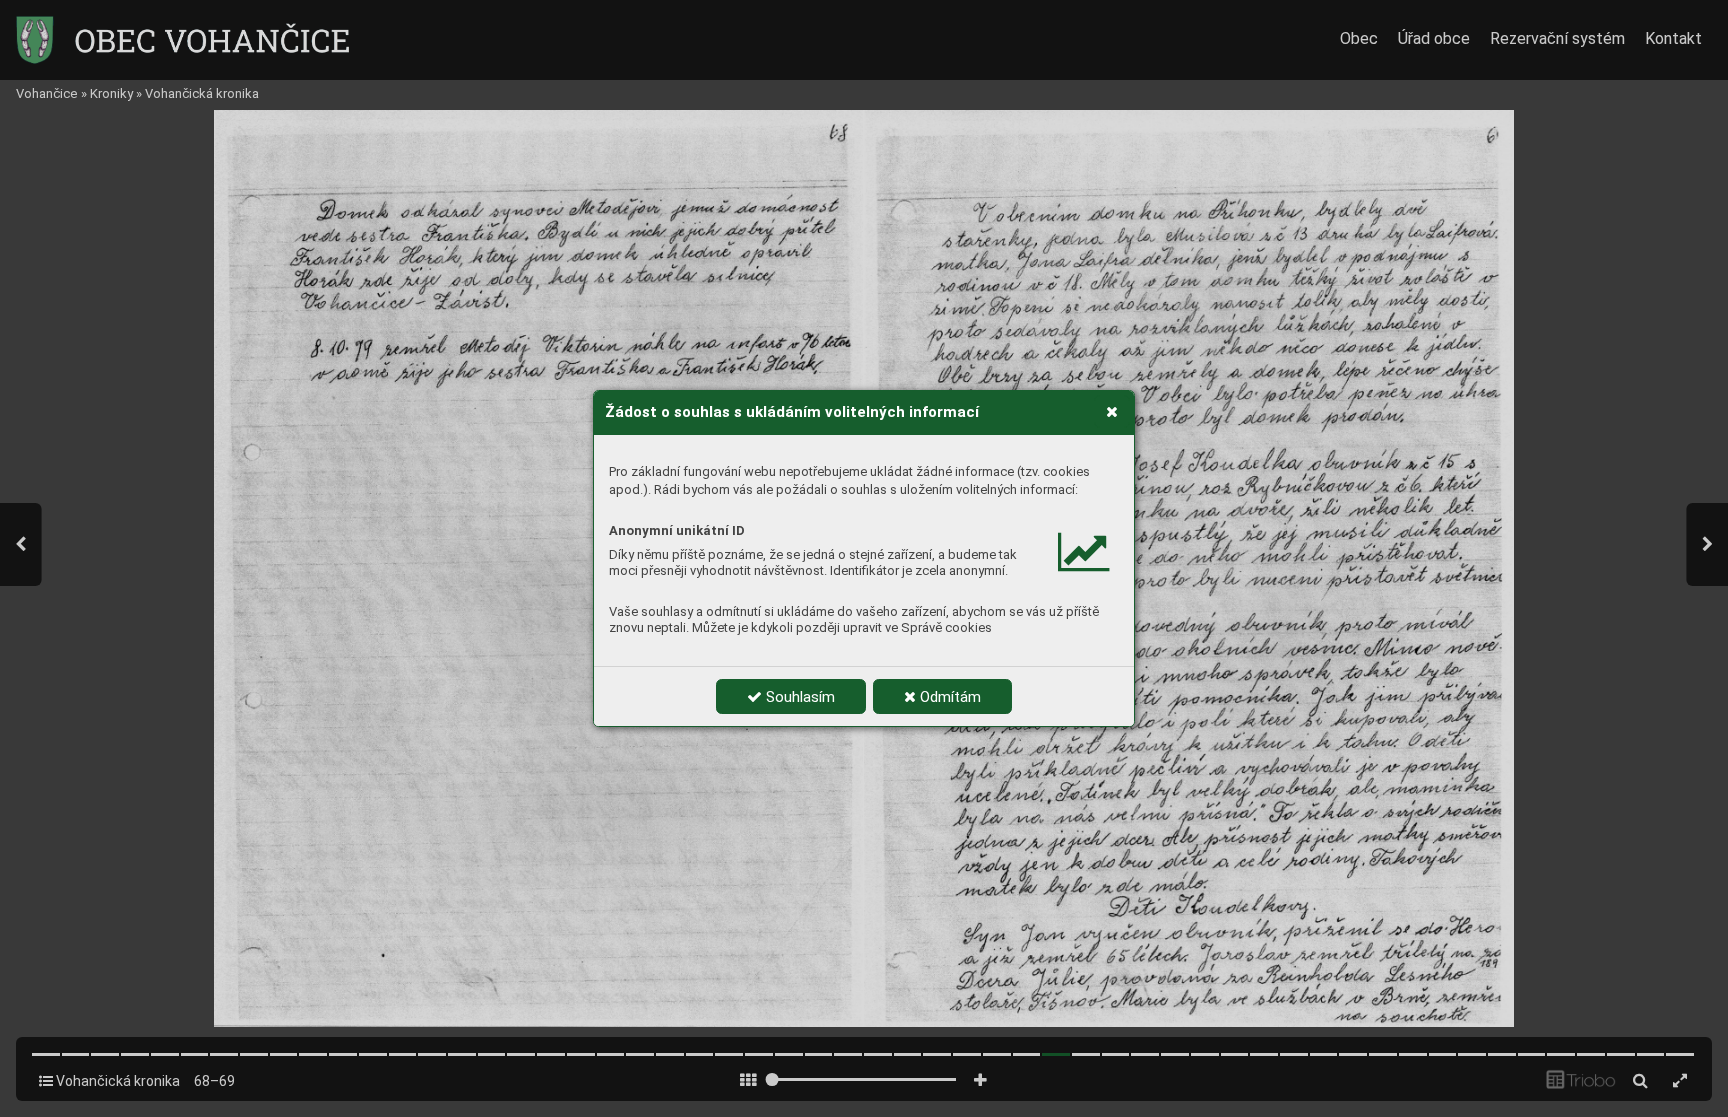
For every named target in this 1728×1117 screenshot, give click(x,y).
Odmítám (948, 697)
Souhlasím (798, 697)
